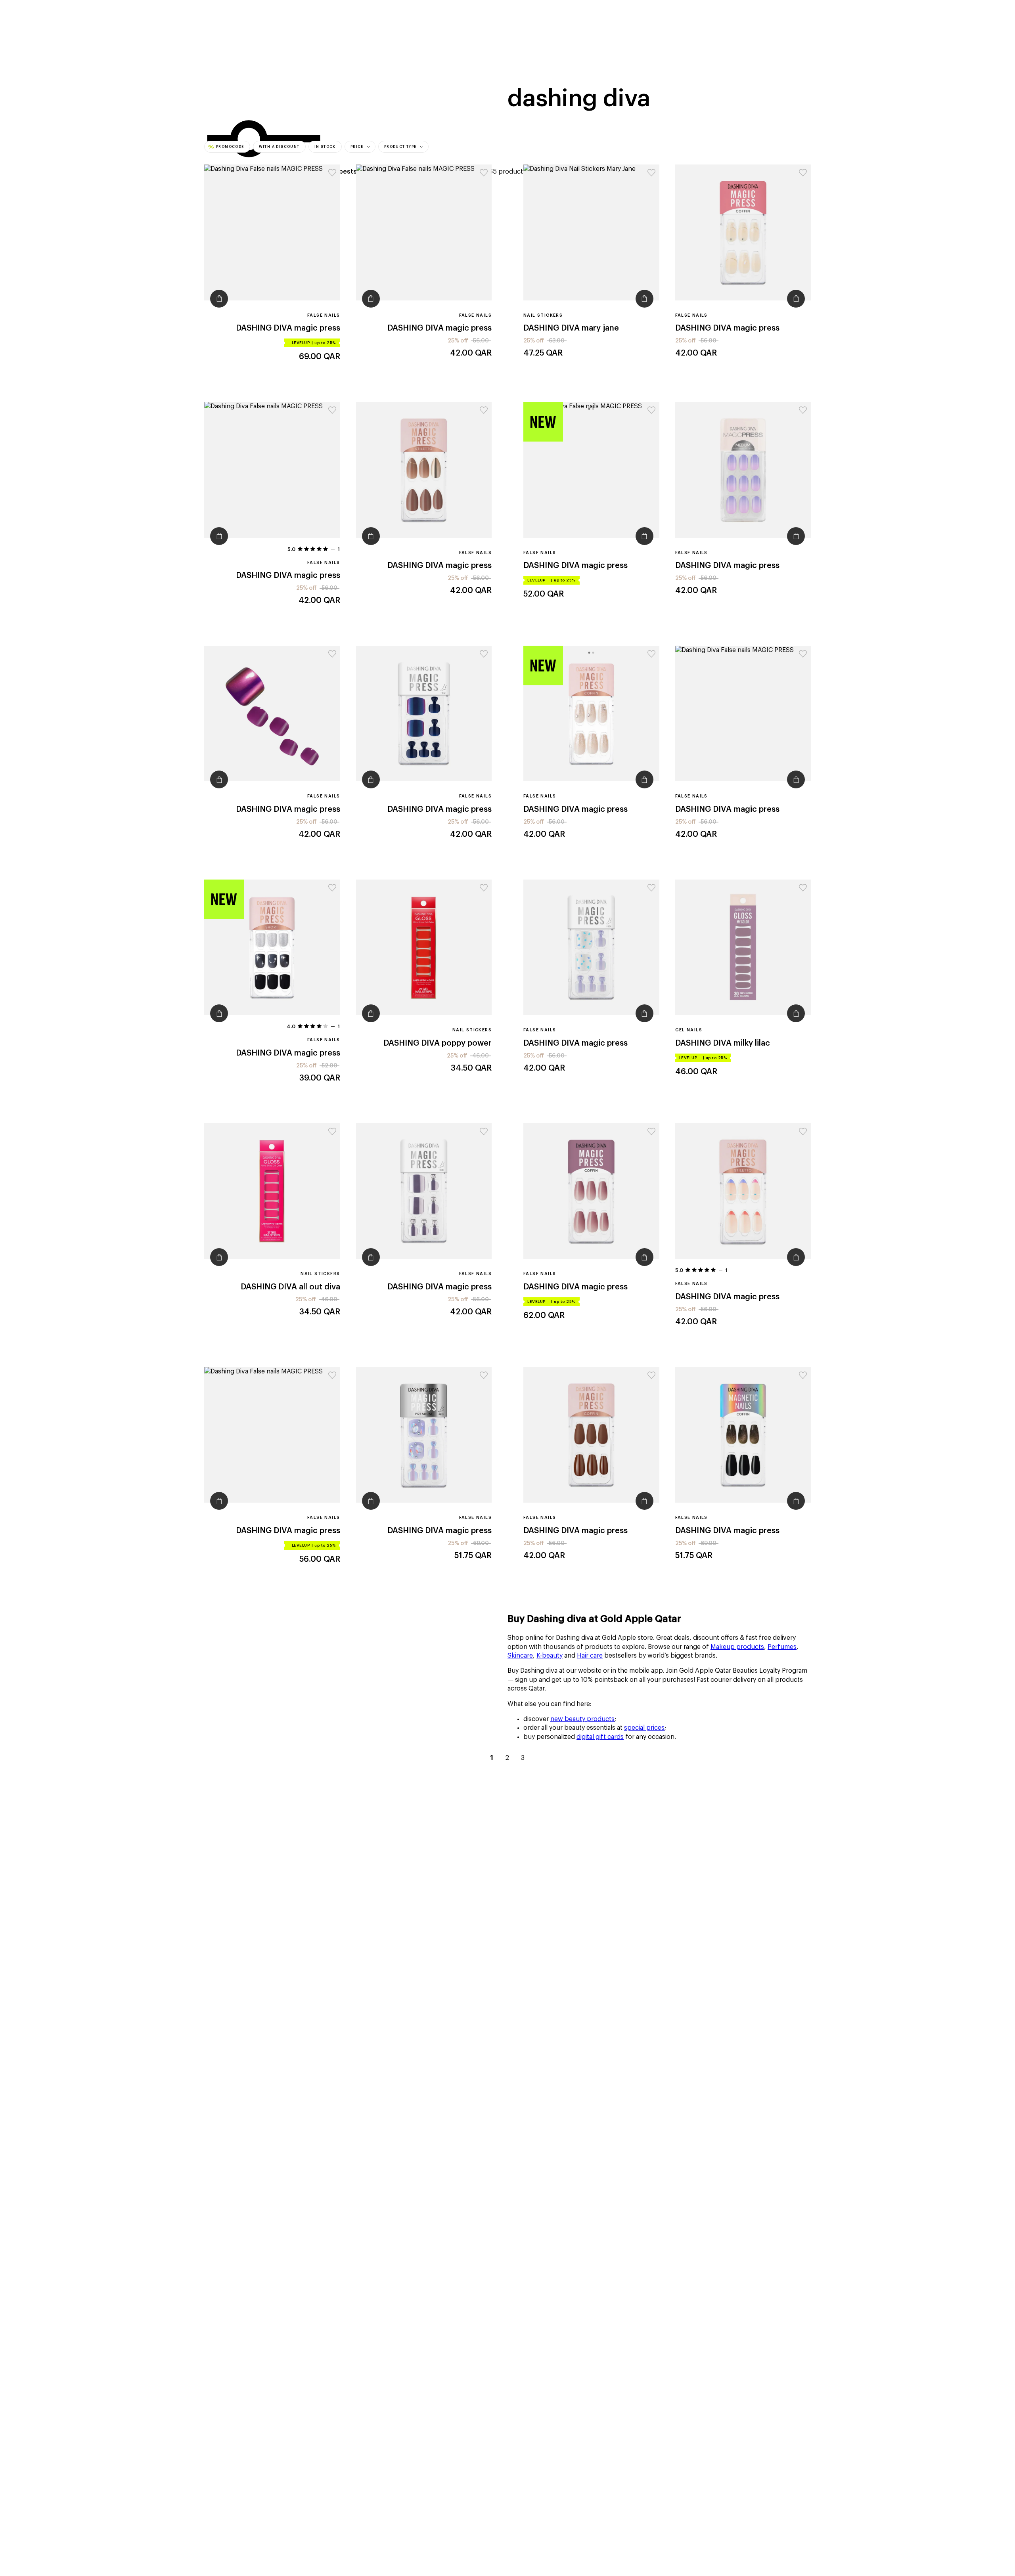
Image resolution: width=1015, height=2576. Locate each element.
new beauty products (582, 1719)
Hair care (590, 1656)
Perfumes (782, 1647)
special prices (644, 1728)
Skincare (520, 1656)
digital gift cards (600, 1737)
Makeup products (737, 1647)
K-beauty (550, 1656)
